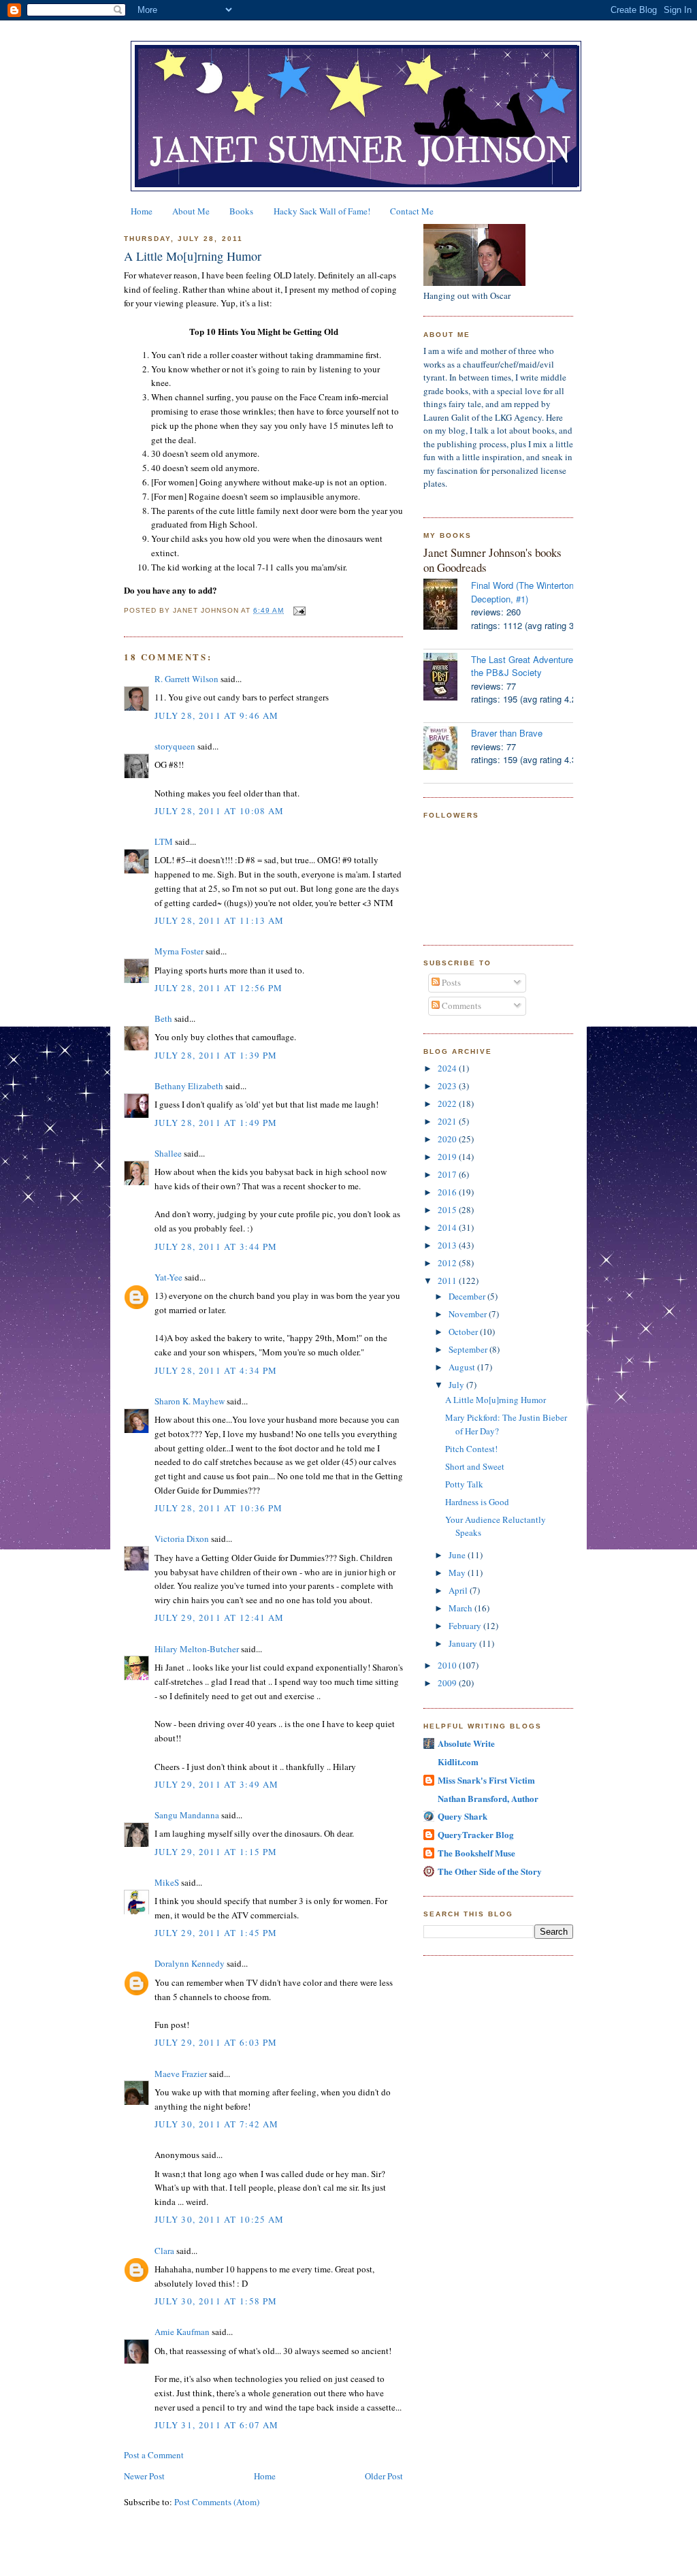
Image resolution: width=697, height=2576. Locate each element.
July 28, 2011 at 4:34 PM (216, 1370)
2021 (448, 1121)
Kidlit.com (458, 1761)
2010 (448, 1665)
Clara (164, 2251)
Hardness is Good (477, 1502)
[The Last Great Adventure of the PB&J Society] (447, 678)
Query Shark (463, 1816)
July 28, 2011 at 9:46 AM (216, 715)
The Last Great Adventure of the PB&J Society (527, 666)
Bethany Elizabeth (189, 1086)
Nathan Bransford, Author (488, 1798)
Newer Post (144, 2476)
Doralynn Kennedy (190, 1963)
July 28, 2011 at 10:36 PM (219, 1508)
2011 (448, 1281)
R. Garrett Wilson (187, 679)
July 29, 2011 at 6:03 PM (216, 2042)
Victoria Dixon (182, 1539)
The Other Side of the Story (490, 1871)
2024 (448, 1068)
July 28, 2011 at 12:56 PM (219, 988)
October (464, 1332)
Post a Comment (154, 2455)
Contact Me (412, 211)
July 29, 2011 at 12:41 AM (220, 1617)
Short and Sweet (475, 1466)
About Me (191, 211)
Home (142, 211)
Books (241, 211)
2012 (448, 1263)
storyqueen (175, 746)
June (458, 1555)
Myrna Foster (179, 951)
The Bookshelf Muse (476, 1853)
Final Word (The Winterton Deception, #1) (522, 592)
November (469, 1314)
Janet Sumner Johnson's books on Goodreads (492, 560)
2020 (448, 1139)
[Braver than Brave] (447, 750)
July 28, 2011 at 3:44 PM (216, 1246)
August (463, 1367)
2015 (448, 1210)
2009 (448, 1683)
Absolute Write (466, 1743)
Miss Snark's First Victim (486, 1780)
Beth (163, 1018)
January (464, 1643)
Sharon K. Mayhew (190, 1401)
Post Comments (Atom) (217, 2502)
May (458, 1573)
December (468, 1296)
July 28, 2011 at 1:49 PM (216, 1123)
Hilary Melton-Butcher (197, 1649)
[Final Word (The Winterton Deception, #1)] (447, 606)
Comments (460, 1005)
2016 (448, 1192)
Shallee (168, 1153)
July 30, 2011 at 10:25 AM (220, 2219)
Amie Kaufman (182, 2332)
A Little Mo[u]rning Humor (193, 256)
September (469, 1349)
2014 (448, 1227)
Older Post (384, 2476)
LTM (164, 841)
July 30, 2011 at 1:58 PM (216, 2301)
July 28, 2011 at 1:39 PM (216, 1055)
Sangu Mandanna (187, 1815)
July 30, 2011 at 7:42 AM (216, 2124)
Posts (450, 982)
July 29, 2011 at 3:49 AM (216, 1784)
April (459, 1590)
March (461, 1608)
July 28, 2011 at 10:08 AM (220, 811)
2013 (448, 1245)
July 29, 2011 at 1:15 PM (216, 1852)
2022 (448, 1104)
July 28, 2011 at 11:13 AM (220, 920)
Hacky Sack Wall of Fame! (322, 211)
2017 (448, 1174)
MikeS (167, 1882)
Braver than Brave (507, 733)
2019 (448, 1157)
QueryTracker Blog (476, 1834)
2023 (448, 1086)
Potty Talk (464, 1484)
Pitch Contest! (471, 1449)
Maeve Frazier (181, 2074)
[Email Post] (298, 610)
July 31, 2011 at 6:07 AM (216, 2425)
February (466, 1626)
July (457, 1385)
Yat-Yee (168, 1277)
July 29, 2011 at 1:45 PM (216, 1933)
